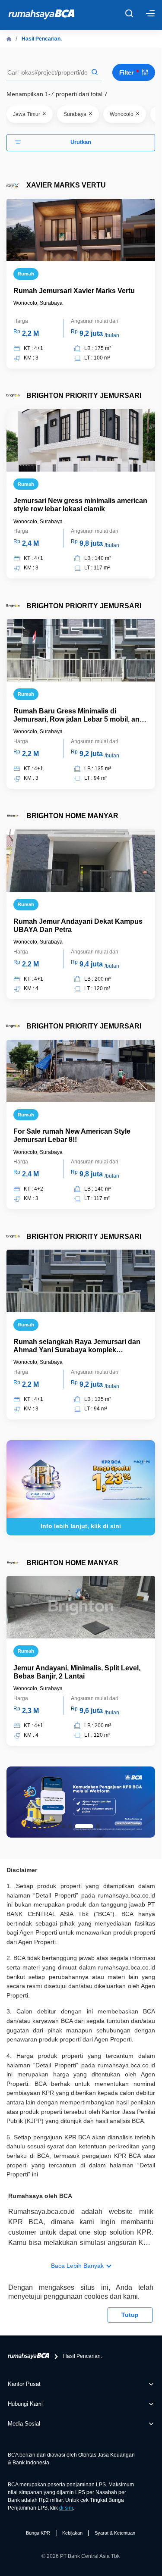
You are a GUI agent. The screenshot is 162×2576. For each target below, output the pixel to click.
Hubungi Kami (25, 2404)
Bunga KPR (38, 2533)
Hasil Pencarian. (42, 39)
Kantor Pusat (24, 2384)
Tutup (130, 2315)
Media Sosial (24, 2424)
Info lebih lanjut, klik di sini (81, 1526)
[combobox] (81, 143)
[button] (64, 1826)
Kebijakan (72, 2533)
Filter (127, 72)
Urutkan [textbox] (81, 142)
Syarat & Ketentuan (115, 2533)
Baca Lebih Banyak (77, 2266)
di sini (66, 2508)
